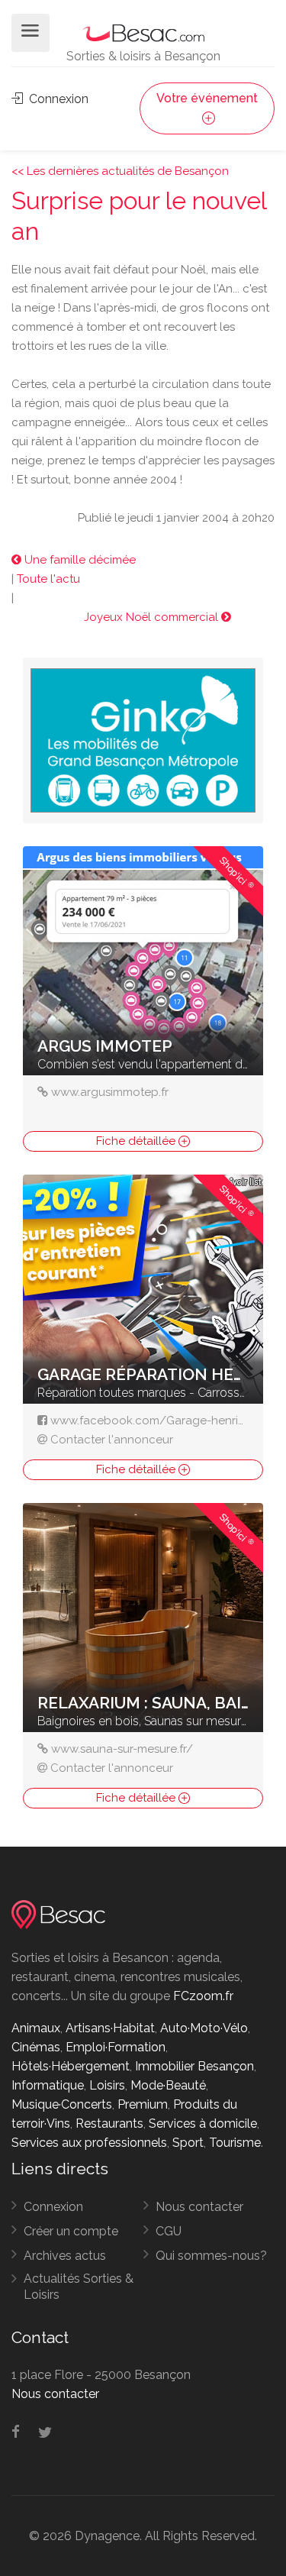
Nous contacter (199, 2207)
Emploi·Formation (116, 2047)
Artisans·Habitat (110, 2028)
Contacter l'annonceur (112, 1440)
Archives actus (65, 2256)
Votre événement (207, 98)
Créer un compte (71, 2231)
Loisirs (107, 2085)
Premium (143, 2104)
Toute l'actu (48, 579)
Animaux (36, 2028)
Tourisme (235, 2143)
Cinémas (36, 2047)
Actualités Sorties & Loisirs (79, 2287)
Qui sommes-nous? (211, 2256)
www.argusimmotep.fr (110, 1092)
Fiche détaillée (137, 1141)
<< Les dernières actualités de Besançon (120, 171)
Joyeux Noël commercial (153, 617)
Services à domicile (203, 2124)
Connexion (57, 99)
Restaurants (109, 2124)
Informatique (48, 2085)
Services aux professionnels (89, 2143)
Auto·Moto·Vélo (204, 2028)
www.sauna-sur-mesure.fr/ (122, 1749)
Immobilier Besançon (194, 2066)
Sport (188, 2143)
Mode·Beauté (168, 2085)
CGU (169, 2231)
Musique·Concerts (62, 2104)
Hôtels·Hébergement (71, 2066)
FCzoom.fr (203, 1996)
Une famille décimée (79, 560)
